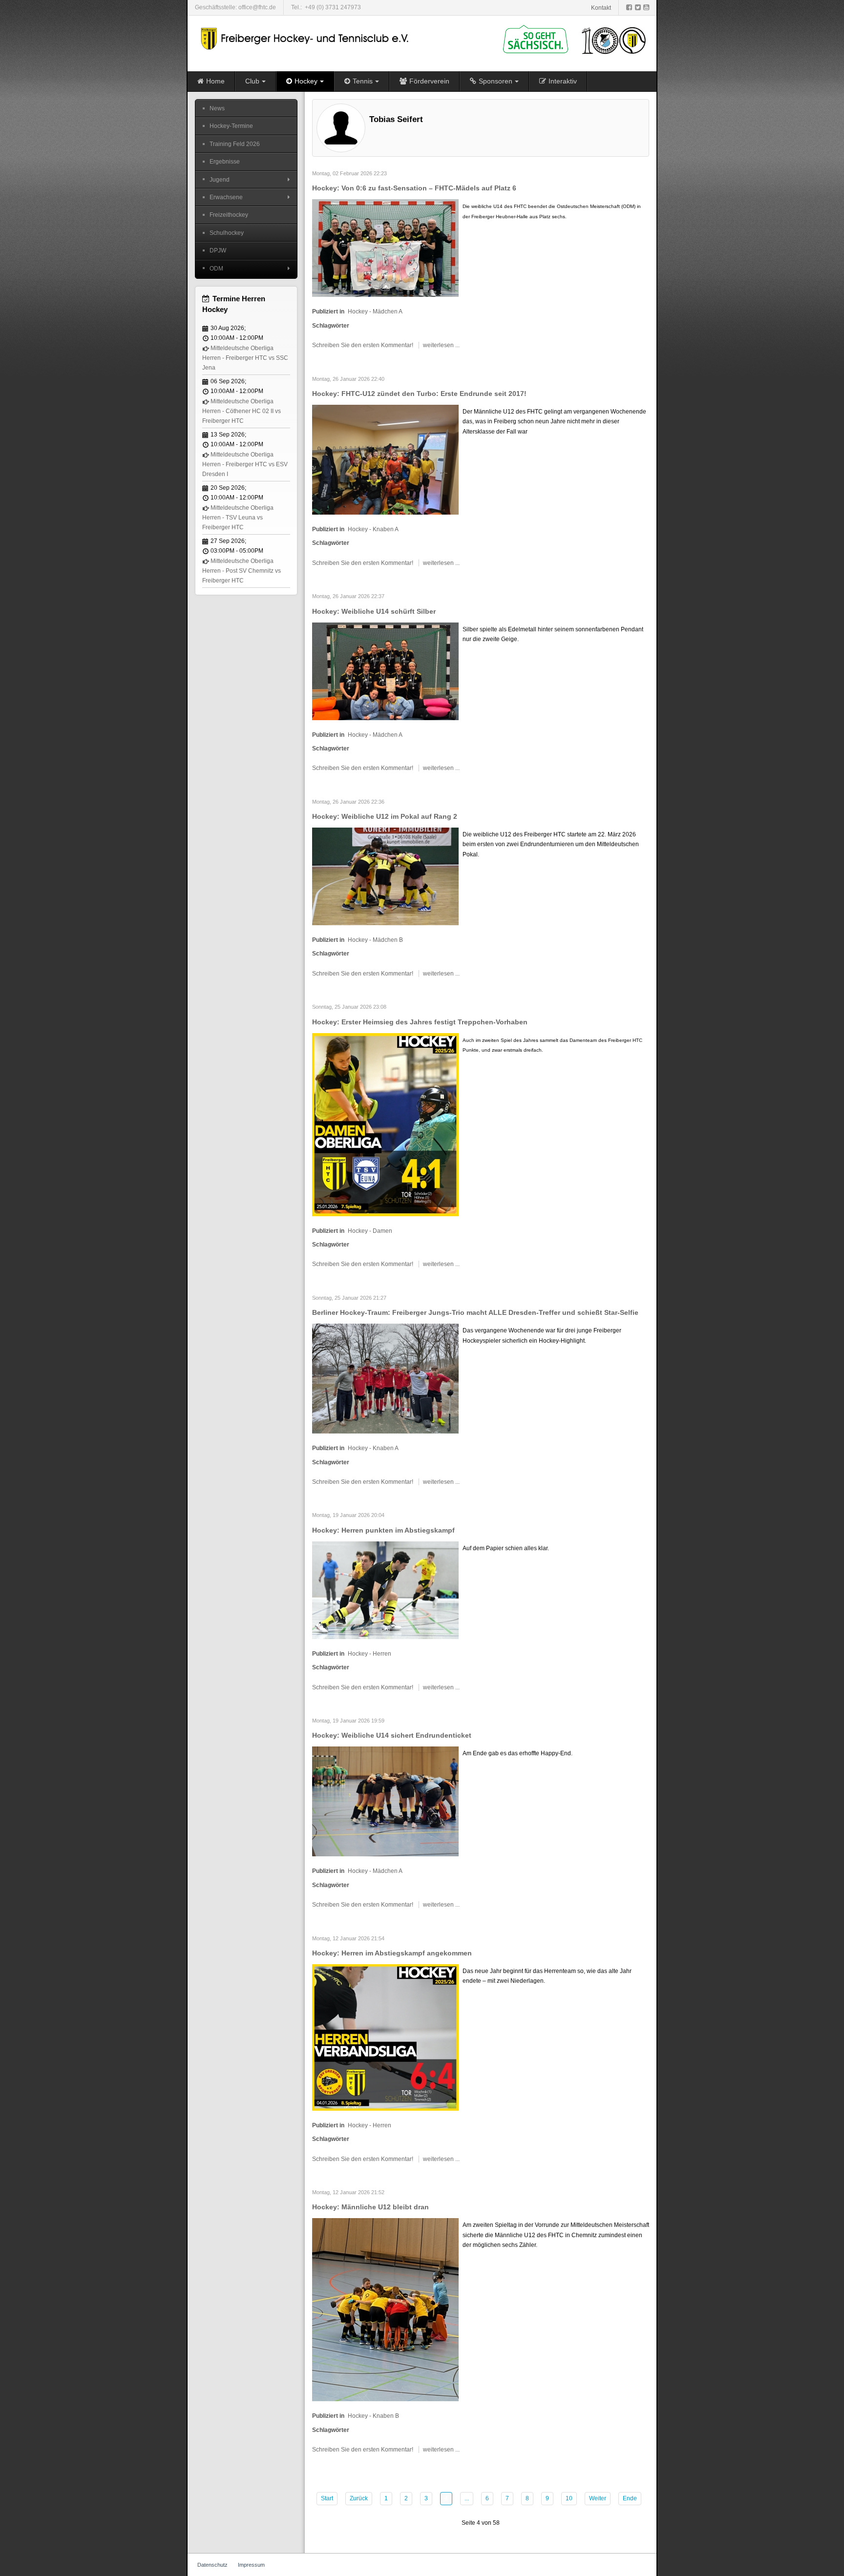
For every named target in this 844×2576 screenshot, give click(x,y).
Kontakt (601, 8)
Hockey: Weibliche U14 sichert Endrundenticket (392, 1735)
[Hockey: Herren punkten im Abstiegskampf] (385, 1590)
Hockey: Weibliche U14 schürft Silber (374, 611)
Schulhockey (227, 233)
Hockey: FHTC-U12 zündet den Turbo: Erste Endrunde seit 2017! (419, 394)
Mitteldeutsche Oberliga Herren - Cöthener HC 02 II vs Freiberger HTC (242, 411)
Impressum (251, 2565)
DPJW (218, 250)
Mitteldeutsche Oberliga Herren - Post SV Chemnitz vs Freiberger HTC (242, 571)
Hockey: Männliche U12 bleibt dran (370, 2207)
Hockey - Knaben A (373, 529)
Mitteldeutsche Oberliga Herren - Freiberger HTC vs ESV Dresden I (245, 465)
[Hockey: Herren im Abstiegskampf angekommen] (385, 2037)
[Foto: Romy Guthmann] (385, 2309)
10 (569, 2498)
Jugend (220, 180)
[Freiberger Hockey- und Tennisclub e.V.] (306, 39)
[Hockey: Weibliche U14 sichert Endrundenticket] (385, 1801)
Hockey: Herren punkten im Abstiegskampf (383, 1530)
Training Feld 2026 (235, 144)
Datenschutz (212, 2565)
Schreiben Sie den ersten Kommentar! (363, 345)
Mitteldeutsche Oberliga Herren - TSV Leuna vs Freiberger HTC (238, 518)
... (467, 2498)
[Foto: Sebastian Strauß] (385, 876)
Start (327, 2498)
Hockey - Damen (370, 1231)
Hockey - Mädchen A (375, 312)
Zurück (359, 2498)
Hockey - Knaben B (373, 2416)
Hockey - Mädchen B (375, 940)
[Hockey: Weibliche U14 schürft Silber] (385, 671)
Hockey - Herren (369, 1654)
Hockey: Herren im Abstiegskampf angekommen (392, 1953)
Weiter (598, 2498)
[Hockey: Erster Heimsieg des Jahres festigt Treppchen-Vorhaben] (385, 1124)
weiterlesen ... (441, 345)
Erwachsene (226, 197)
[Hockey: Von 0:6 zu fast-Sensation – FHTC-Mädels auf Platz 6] (385, 248)
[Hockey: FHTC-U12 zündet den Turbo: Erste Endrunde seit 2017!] (385, 459)
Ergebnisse (225, 162)
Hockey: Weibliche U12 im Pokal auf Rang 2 (385, 816)
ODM (216, 269)
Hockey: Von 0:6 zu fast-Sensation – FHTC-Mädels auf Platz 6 (414, 188)
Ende (630, 2498)
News (217, 108)
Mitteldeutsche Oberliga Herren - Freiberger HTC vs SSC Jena (245, 358)
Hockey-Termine (231, 126)
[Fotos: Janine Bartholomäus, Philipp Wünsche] (385, 1378)
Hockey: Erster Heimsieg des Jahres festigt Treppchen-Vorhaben (420, 1022)
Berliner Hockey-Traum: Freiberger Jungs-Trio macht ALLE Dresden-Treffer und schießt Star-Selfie (475, 1312)
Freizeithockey (229, 215)
